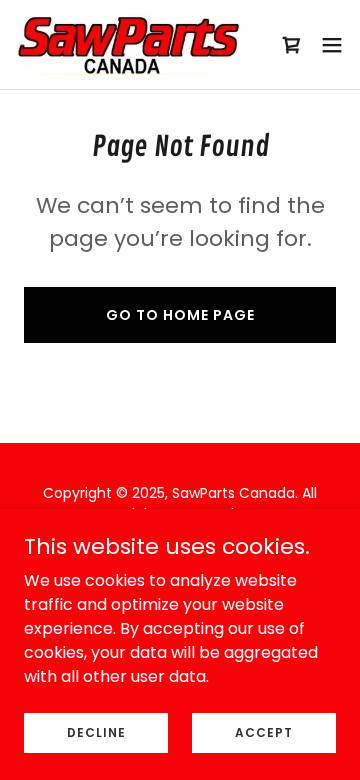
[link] (128, 44)
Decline (96, 731)
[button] (332, 45)
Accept (264, 731)
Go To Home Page (180, 315)
